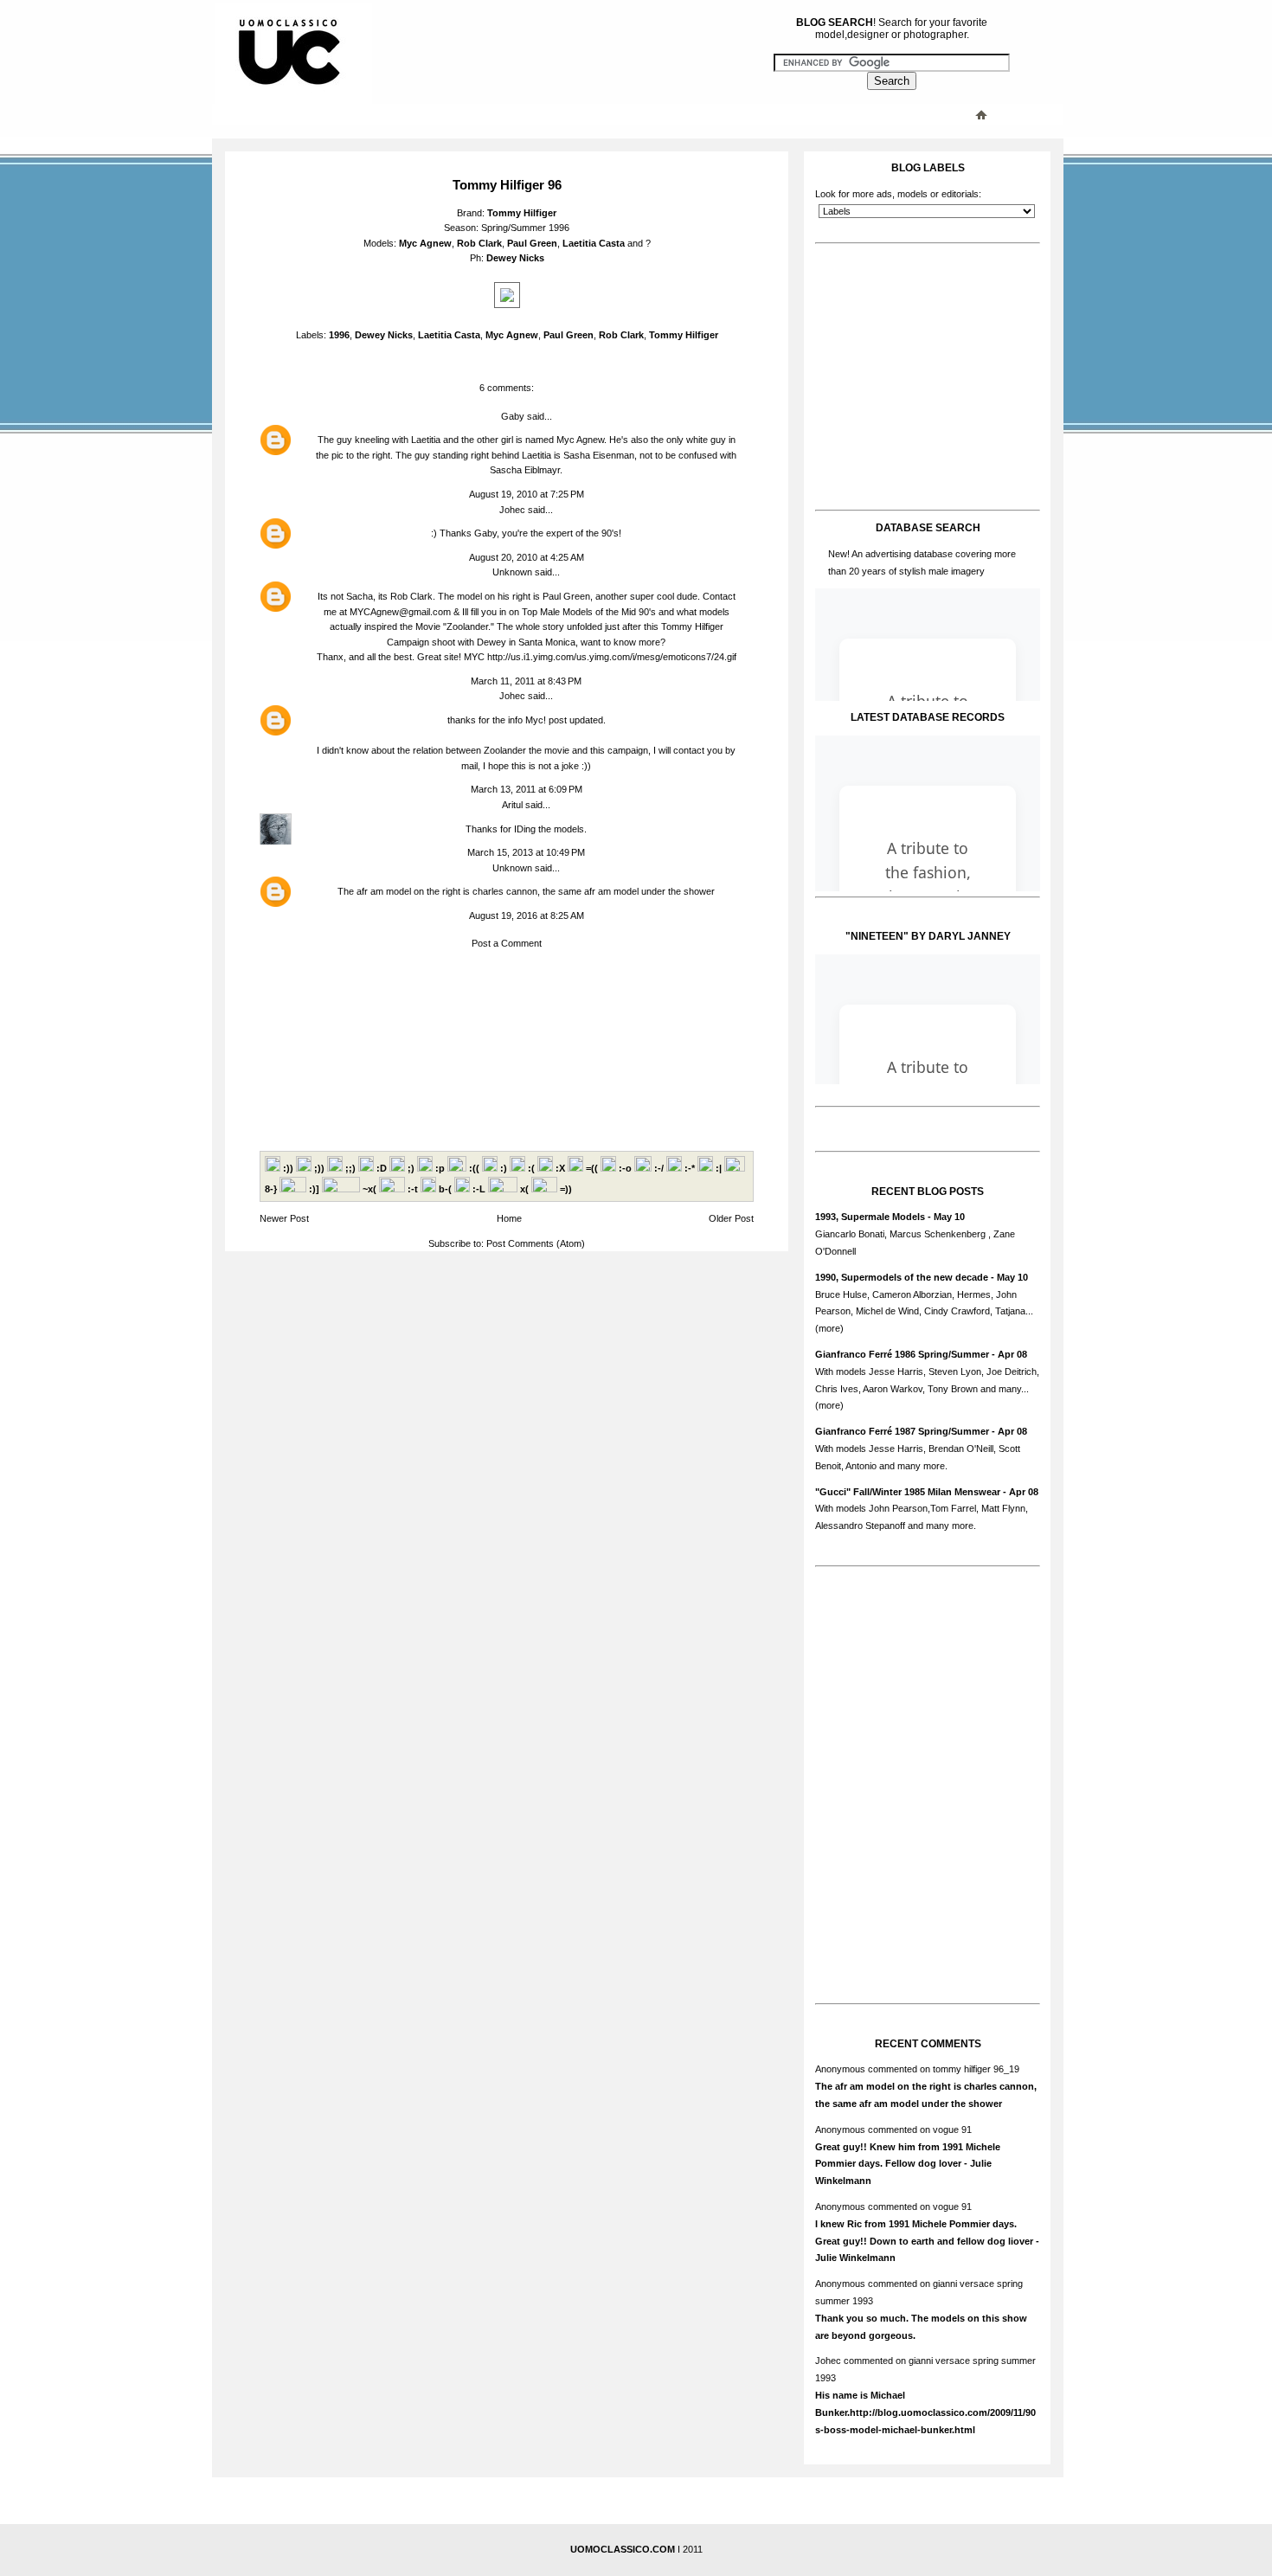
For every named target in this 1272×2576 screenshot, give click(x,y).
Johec (512, 510)
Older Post (731, 1218)
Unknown (512, 572)
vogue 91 (952, 2130)
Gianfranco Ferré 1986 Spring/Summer (902, 1354)
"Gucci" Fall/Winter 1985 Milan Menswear (908, 1492)
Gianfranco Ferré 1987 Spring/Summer (902, 1431)
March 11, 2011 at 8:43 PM (526, 681)
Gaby (513, 416)
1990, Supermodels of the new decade (902, 1277)
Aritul (512, 805)
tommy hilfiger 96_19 (976, 2069)
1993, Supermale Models (870, 1217)
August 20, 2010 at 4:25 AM (527, 557)
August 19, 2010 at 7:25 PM (527, 494)
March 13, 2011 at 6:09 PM (527, 789)
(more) (829, 1328)
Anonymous (840, 2069)
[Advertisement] (562, 114)
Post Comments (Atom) (536, 1243)
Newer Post (284, 1218)
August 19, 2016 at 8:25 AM (527, 915)
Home (509, 1218)
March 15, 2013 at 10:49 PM (526, 852)
